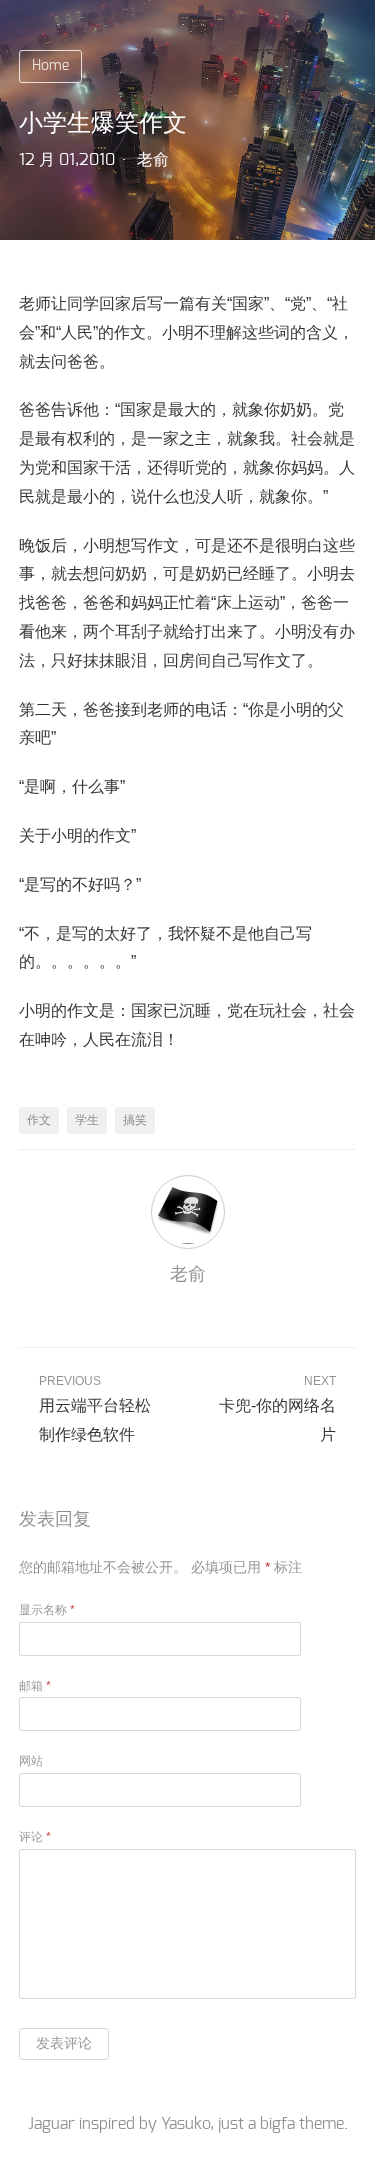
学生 (87, 1120)
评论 (35, 1837)
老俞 (153, 160)
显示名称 (47, 1610)
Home (50, 66)
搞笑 (135, 1120)
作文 (39, 1120)
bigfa (277, 2124)
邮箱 (35, 1686)
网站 (31, 1761)
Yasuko (185, 2124)
